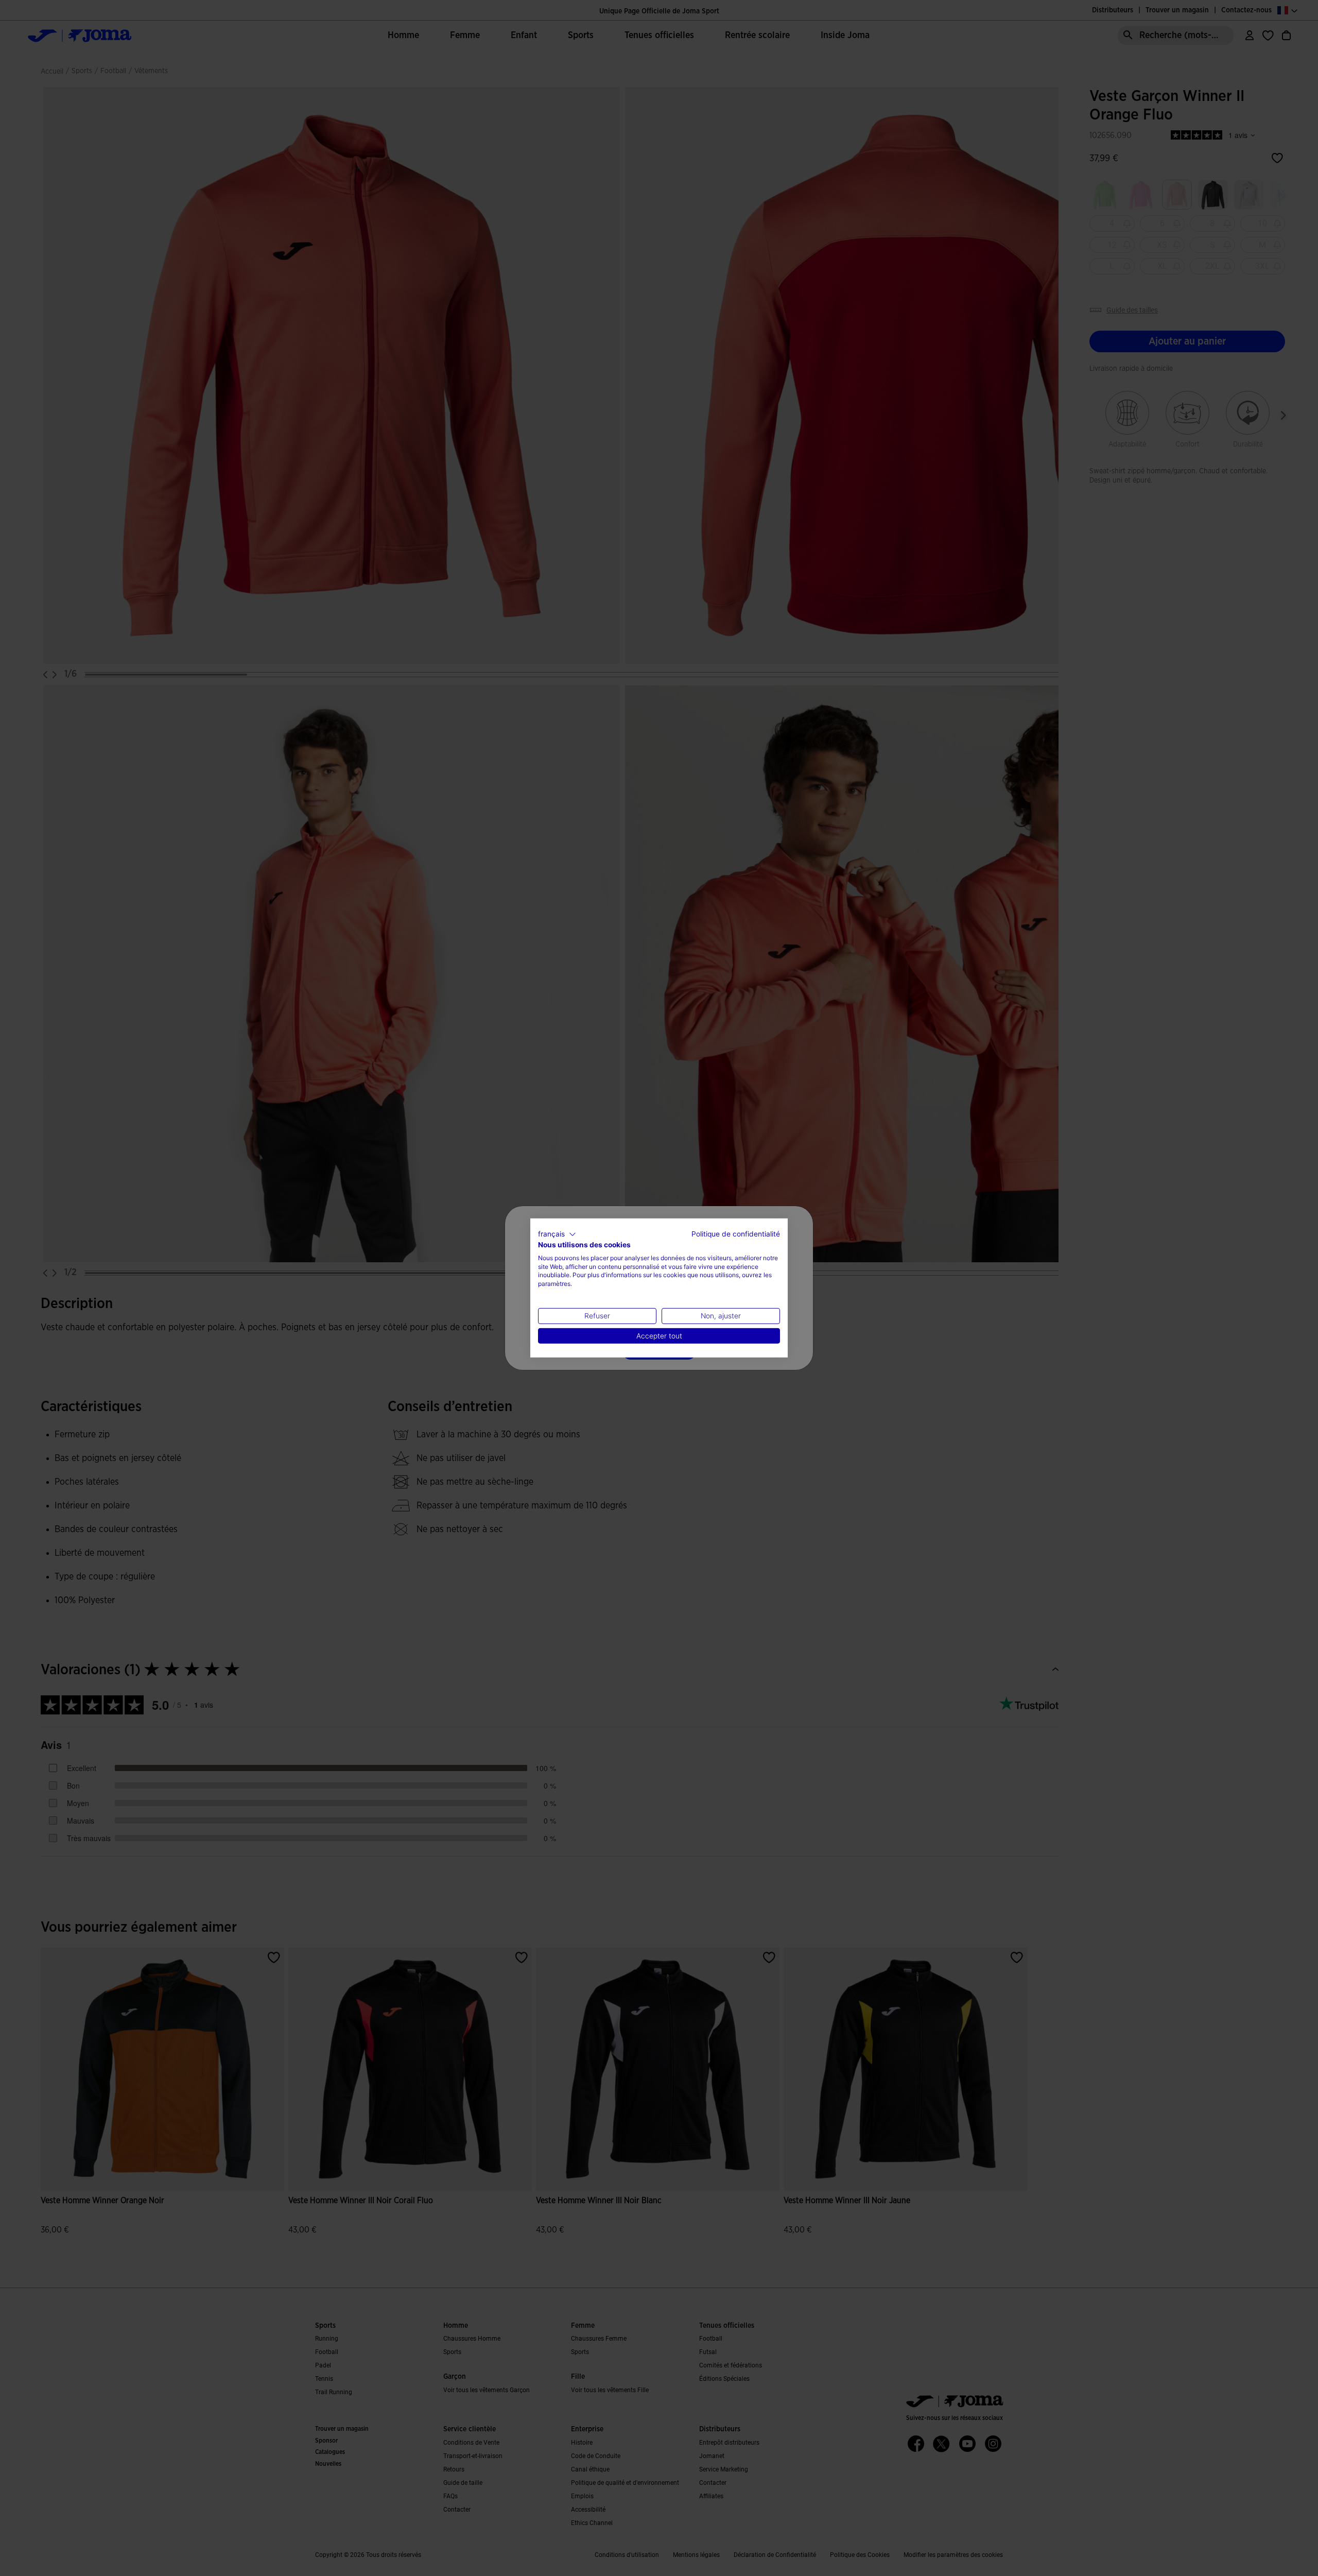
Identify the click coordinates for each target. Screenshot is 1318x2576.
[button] (557, 1234)
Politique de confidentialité (736, 1234)
